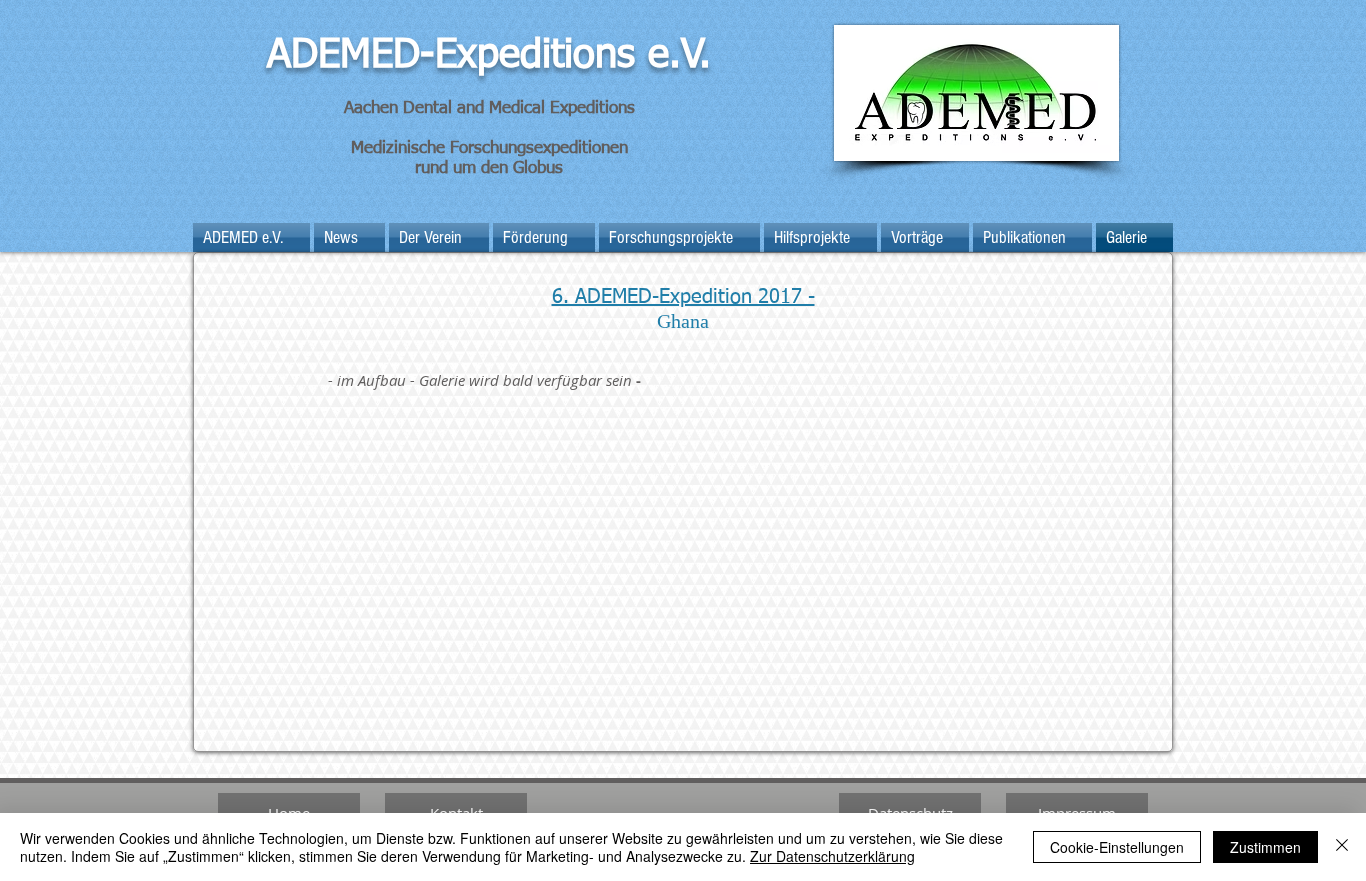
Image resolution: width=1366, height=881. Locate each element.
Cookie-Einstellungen (1117, 847)
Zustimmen (1265, 847)
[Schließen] (1342, 847)
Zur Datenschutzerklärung (832, 856)
